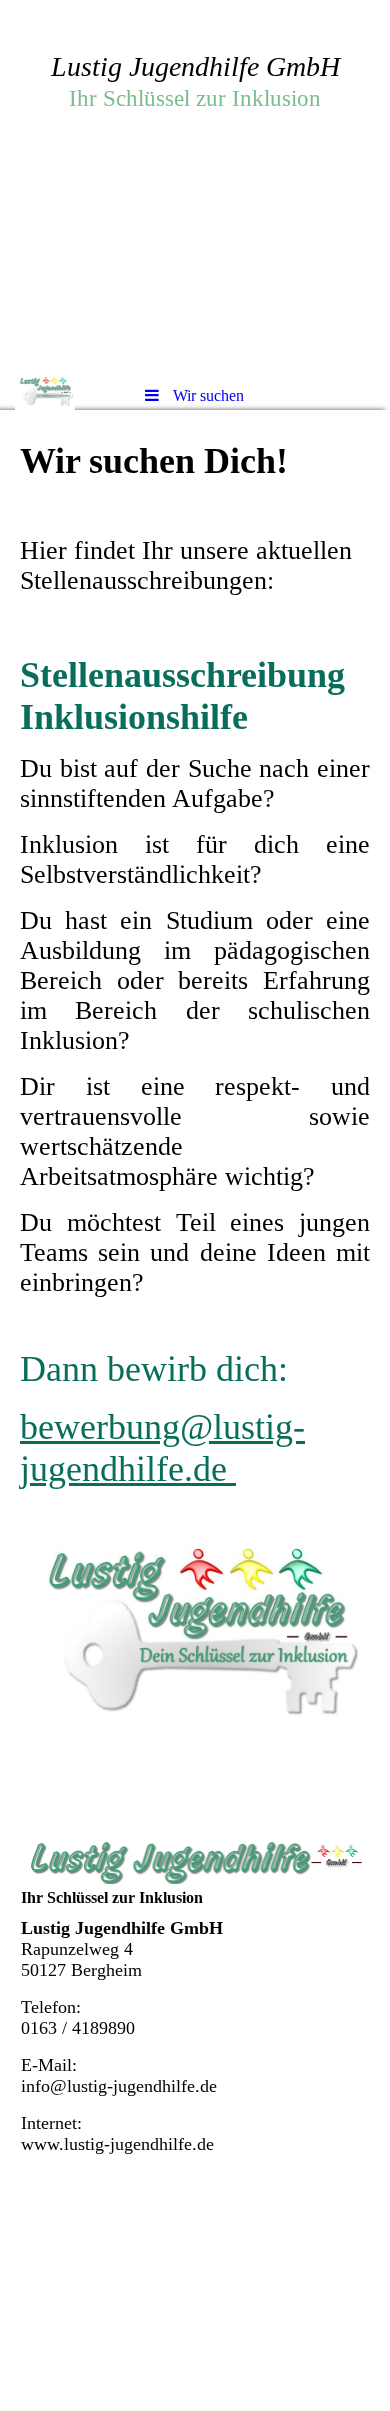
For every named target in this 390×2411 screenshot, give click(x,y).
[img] (195, 185)
